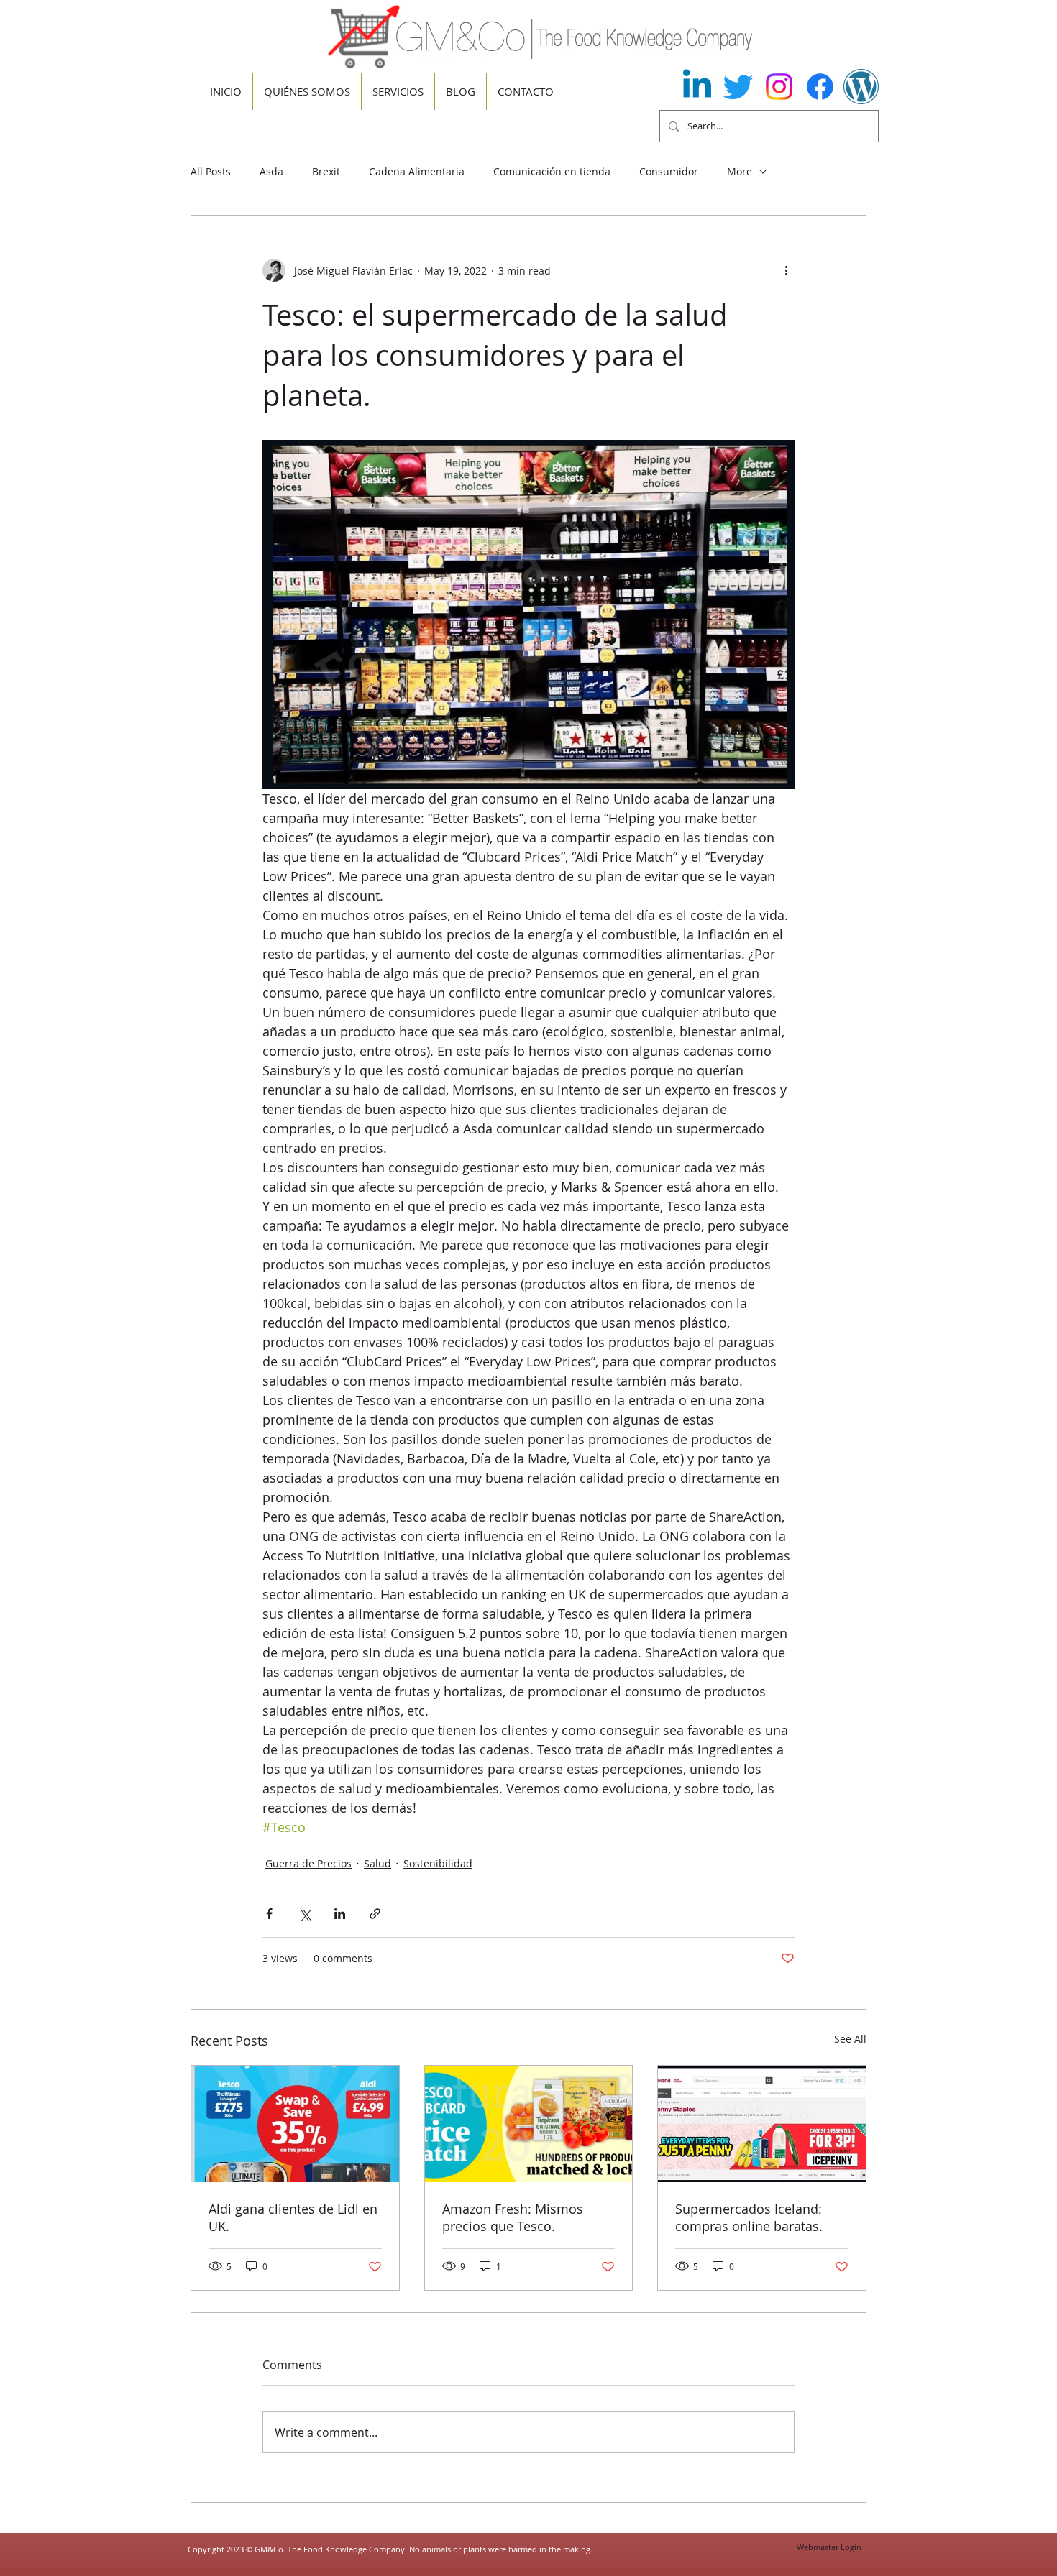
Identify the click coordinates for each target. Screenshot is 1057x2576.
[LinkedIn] (697, 87)
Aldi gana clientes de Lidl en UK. (293, 2217)
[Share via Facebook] (269, 1914)
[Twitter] (738, 87)
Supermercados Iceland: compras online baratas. (749, 2217)
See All (850, 2039)
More (740, 171)
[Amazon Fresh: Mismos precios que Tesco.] (529, 2124)
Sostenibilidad (438, 1863)
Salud (377, 1863)
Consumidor (669, 171)
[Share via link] (375, 1914)
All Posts (211, 171)
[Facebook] (820, 87)
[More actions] (786, 270)
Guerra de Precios (308, 1863)
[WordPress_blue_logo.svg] (861, 87)
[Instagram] (779, 87)
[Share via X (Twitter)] (305, 1914)
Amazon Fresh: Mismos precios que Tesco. (513, 2217)
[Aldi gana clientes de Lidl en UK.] (295, 2124)
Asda (271, 171)
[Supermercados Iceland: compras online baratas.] (762, 2124)
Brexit (326, 171)
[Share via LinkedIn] (340, 1914)
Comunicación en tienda (552, 171)
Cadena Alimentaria (417, 171)
